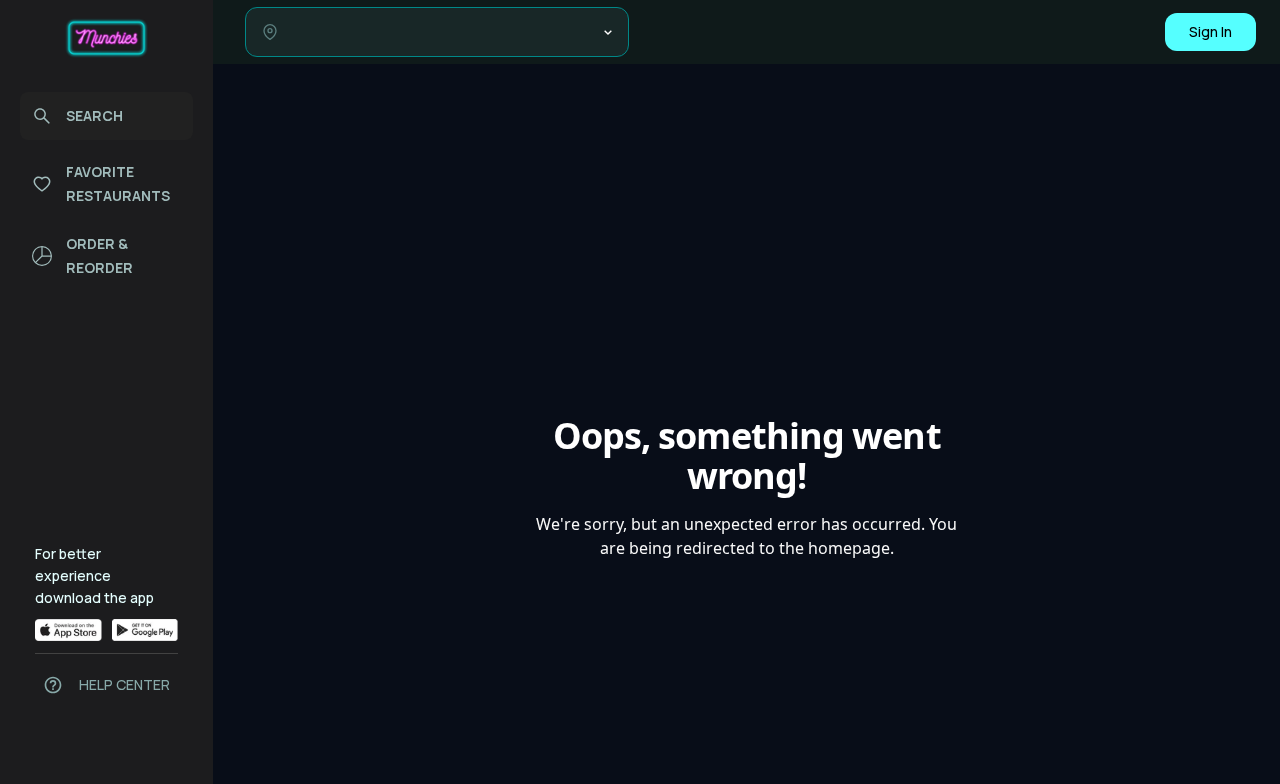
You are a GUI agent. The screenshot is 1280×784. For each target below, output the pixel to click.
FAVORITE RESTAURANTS (118, 183)
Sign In (1210, 31)
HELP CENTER (124, 684)
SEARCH (94, 115)
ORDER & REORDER (99, 255)
